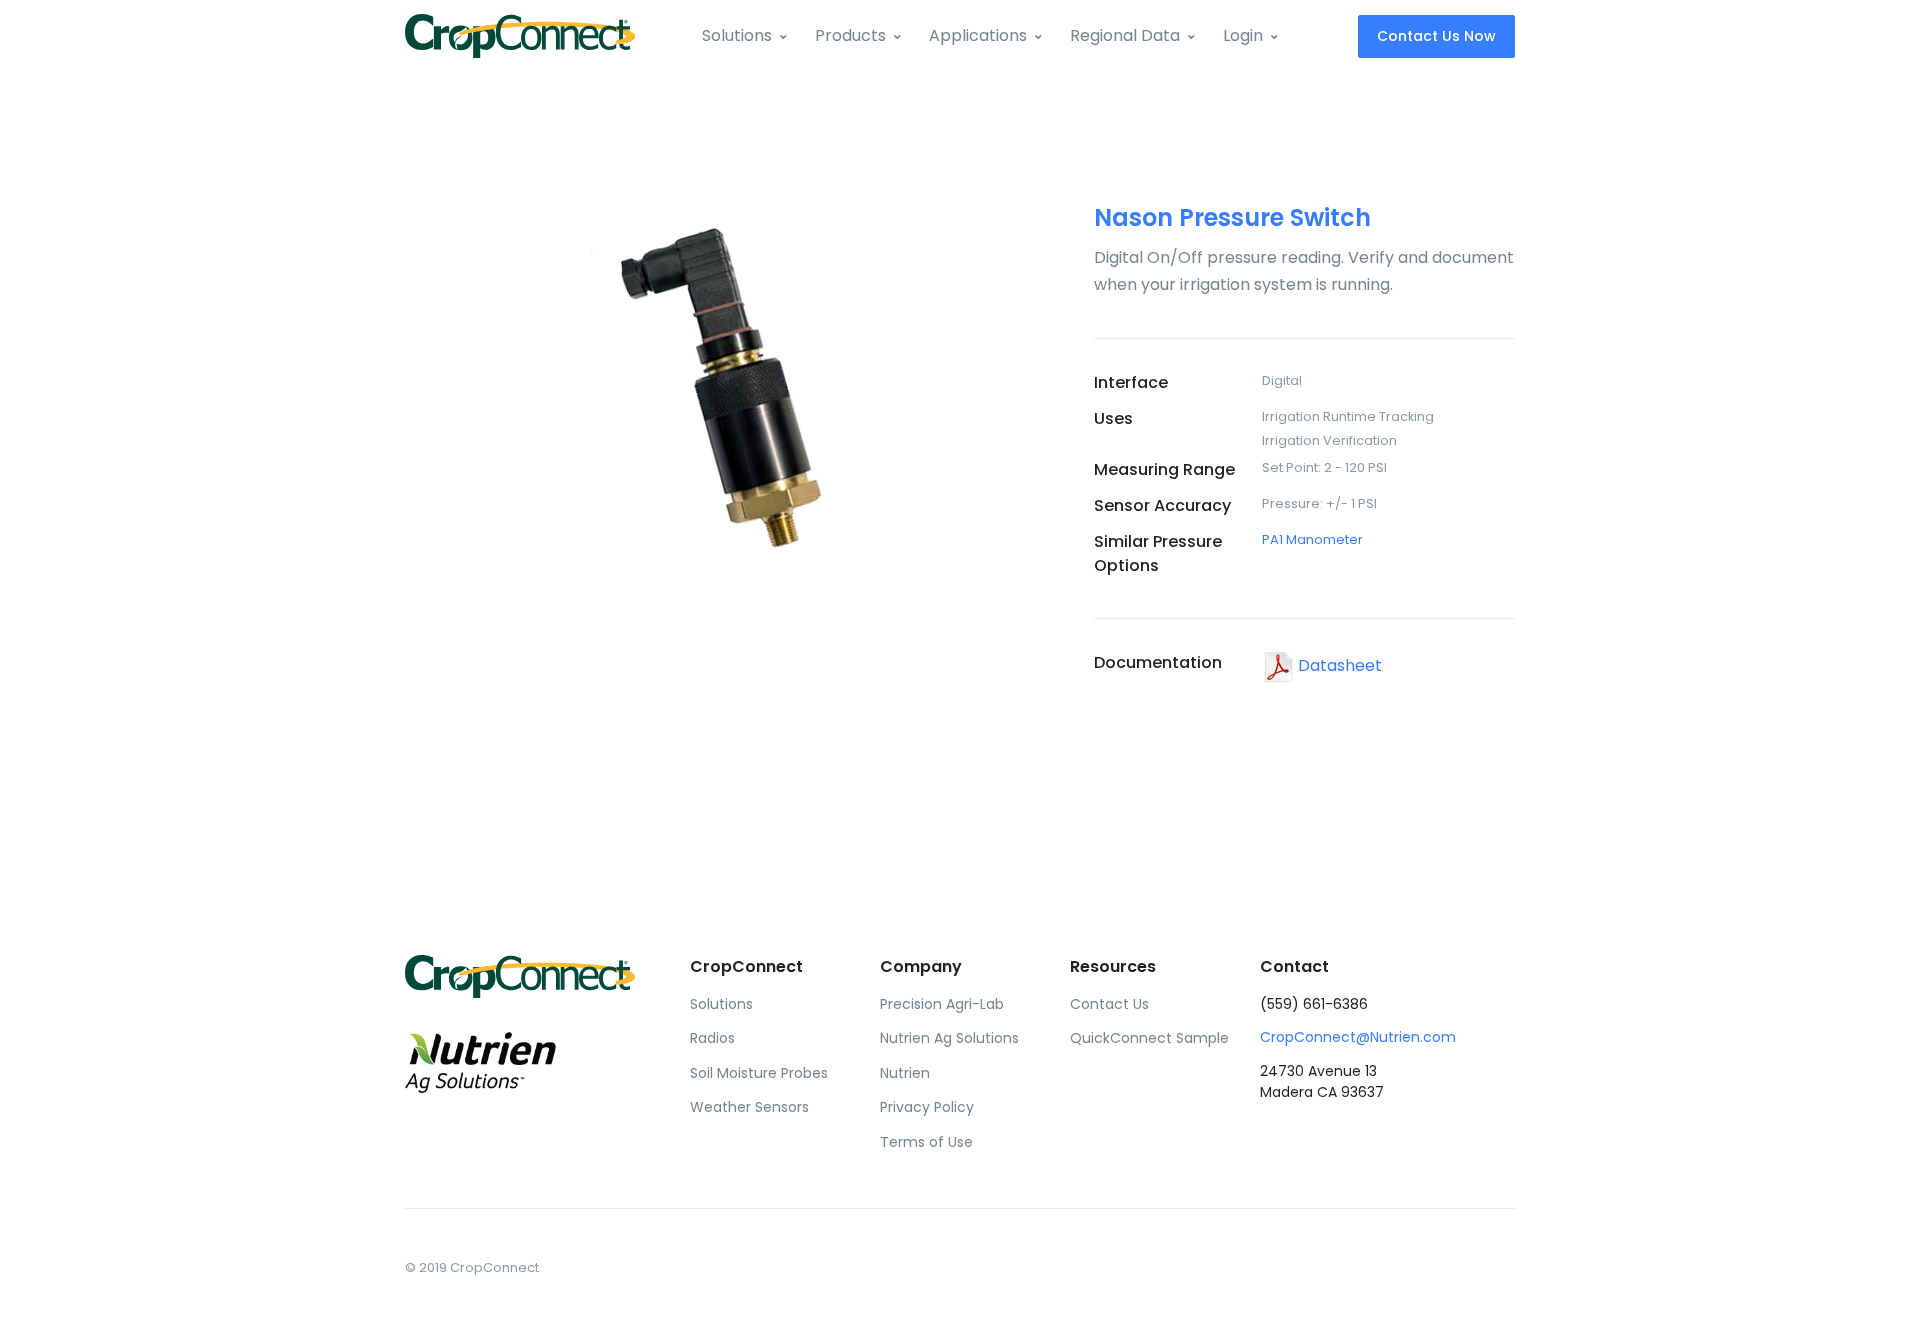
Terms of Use (926, 1142)
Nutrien (905, 1073)
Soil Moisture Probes (759, 1073)
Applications (978, 35)
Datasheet (1338, 665)
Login (1243, 35)
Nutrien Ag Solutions (949, 1038)
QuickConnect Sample (1149, 1038)
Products (850, 35)
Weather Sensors (749, 1107)
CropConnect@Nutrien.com (1358, 1037)
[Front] (520, 35)
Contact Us (1109, 1004)
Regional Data (1125, 35)
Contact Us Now (1436, 36)
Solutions (737, 35)
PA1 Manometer (1312, 539)
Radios (712, 1038)
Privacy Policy (927, 1107)
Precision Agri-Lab (942, 1004)
